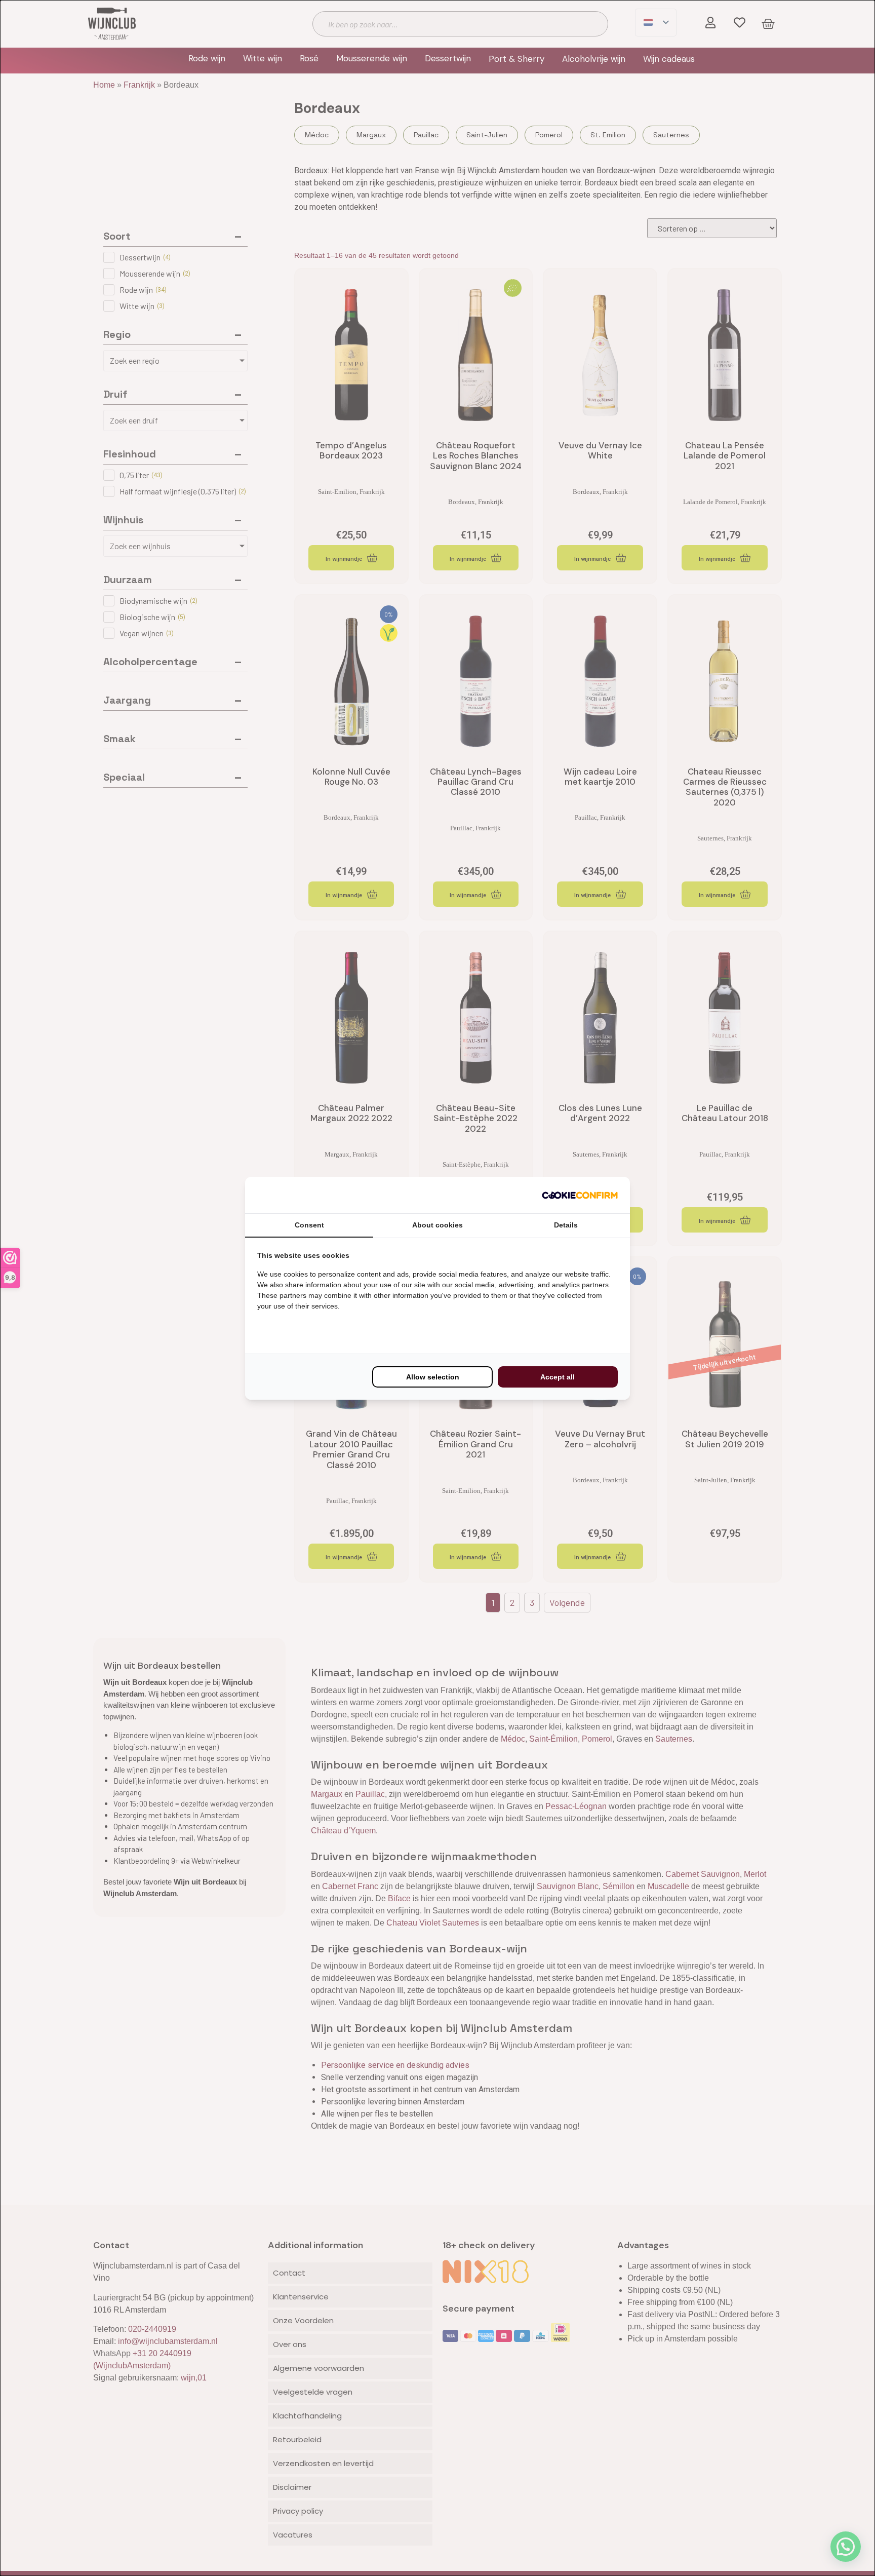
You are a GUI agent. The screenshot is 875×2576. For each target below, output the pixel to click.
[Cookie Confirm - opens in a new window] (580, 1195)
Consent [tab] (309, 1225)
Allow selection (433, 1377)
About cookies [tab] (437, 1225)
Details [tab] (566, 1225)
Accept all (558, 1377)
